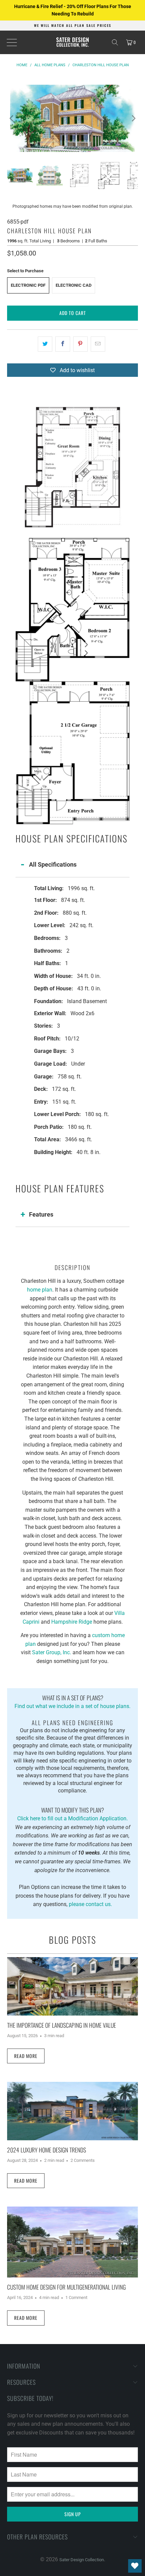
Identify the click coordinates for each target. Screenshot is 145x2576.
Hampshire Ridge (72, 1622)
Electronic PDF (28, 285)
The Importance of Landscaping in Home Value (62, 2025)
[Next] (133, 118)
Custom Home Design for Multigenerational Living (66, 2287)
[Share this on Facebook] (63, 344)
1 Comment (76, 2297)
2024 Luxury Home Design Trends (47, 2150)
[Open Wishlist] (135, 2566)
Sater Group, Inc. (52, 1652)
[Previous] (12, 118)
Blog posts (72, 1940)
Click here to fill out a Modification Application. (72, 1814)
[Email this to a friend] (98, 344)
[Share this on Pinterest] (80, 344)
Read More (26, 2056)
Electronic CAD (74, 285)
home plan (40, 1290)
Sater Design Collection (82, 2560)
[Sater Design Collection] (73, 42)
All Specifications (53, 864)
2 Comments (83, 2160)
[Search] (115, 42)
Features (41, 1214)
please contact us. (90, 1904)
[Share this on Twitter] (45, 344)
